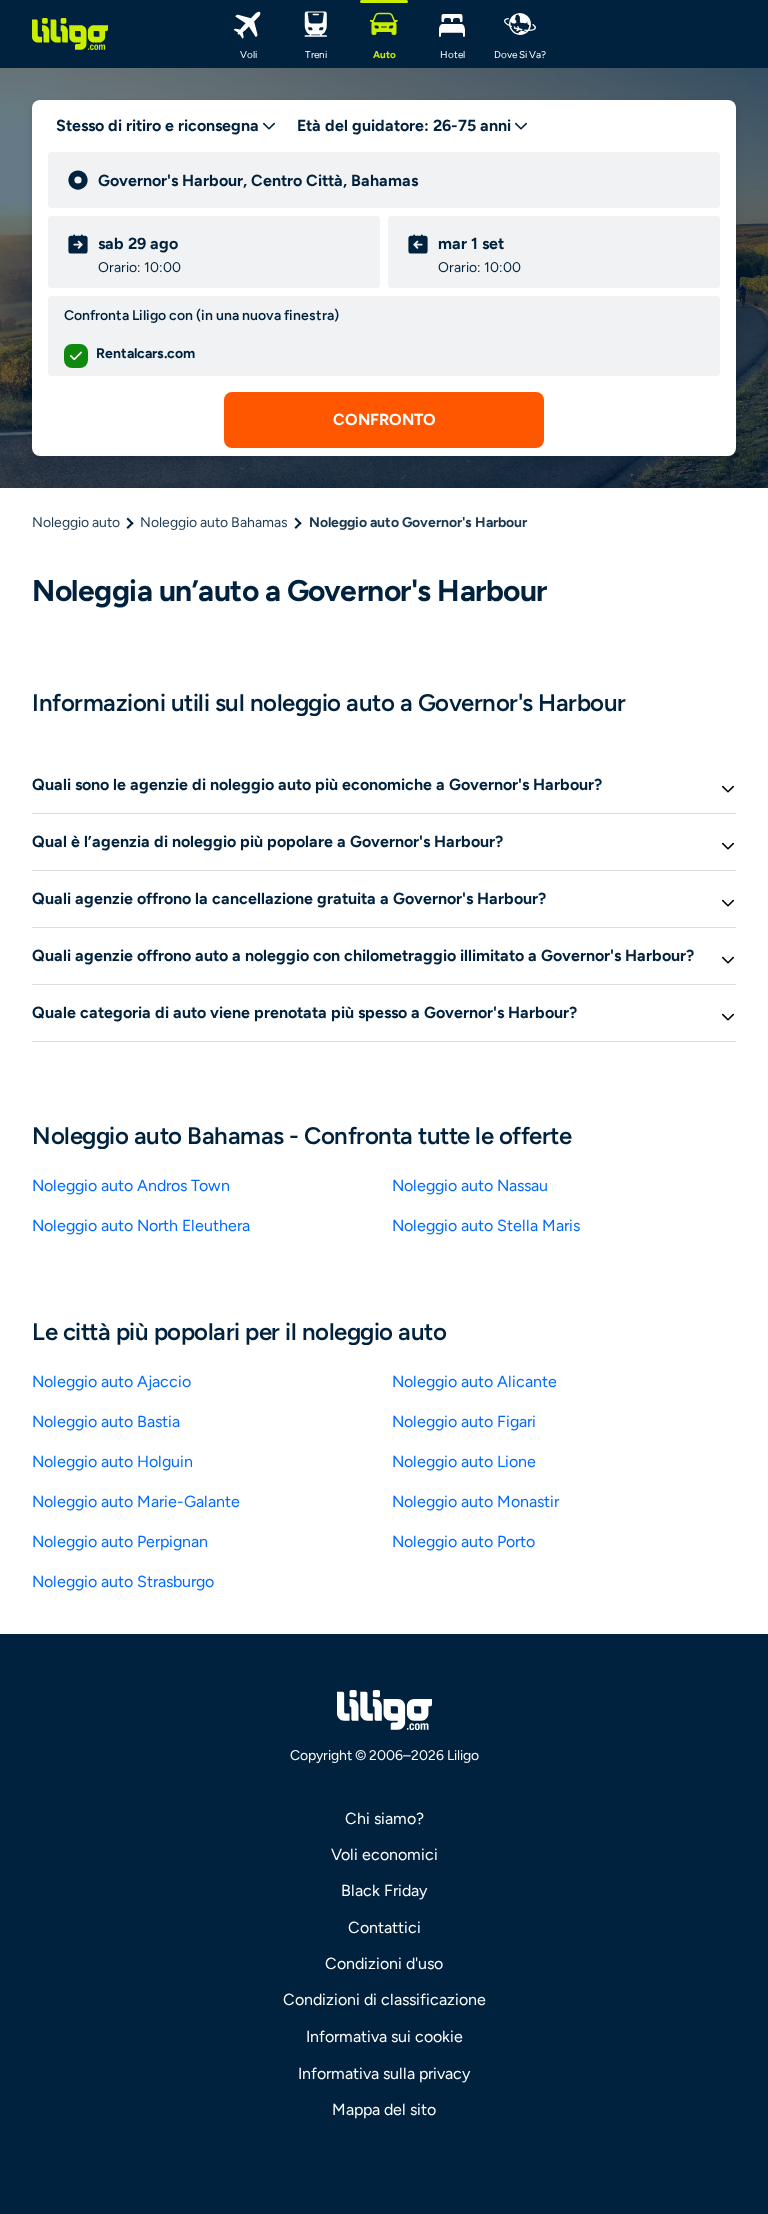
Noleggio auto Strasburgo (123, 1581)
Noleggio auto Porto (463, 1541)
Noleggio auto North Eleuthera (141, 1225)
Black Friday (384, 1890)
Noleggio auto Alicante (474, 1381)
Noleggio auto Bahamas (214, 522)
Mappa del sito (384, 2109)
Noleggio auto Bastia (106, 1421)
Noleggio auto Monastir (475, 1501)
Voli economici (384, 1854)
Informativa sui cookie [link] (384, 2036)
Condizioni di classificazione (384, 1999)
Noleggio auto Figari (464, 1421)
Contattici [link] (384, 1927)
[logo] (70, 34)
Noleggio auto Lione (464, 1461)
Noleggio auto (76, 522)
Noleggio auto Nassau (470, 1185)
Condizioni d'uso (384, 1963)
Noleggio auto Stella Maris (486, 1225)
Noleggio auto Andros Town (131, 1185)
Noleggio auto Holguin (112, 1461)
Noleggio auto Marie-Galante (136, 1501)
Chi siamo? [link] (384, 1818)
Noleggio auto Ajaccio (111, 1381)
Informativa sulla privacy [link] (384, 2073)
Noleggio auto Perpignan (120, 1541)
